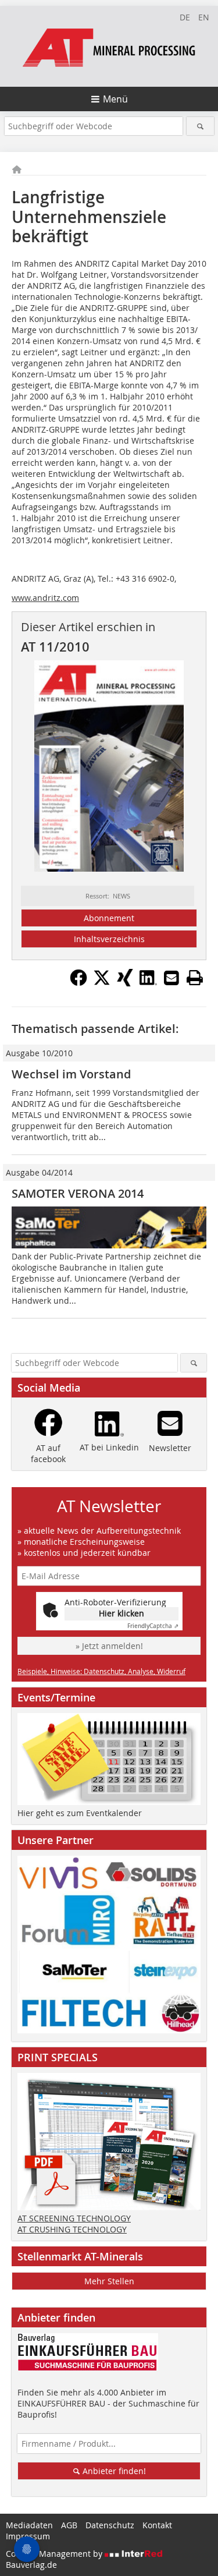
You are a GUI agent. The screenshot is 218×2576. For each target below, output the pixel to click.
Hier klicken (121, 1613)
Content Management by (55, 2554)
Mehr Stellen (109, 2281)
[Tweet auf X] (102, 983)
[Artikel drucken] (195, 978)
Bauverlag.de (31, 2565)
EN (204, 17)
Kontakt (157, 2525)
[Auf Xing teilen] (125, 983)
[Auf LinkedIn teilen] (148, 983)
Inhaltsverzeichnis (109, 939)
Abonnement (109, 918)
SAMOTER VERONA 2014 (78, 1193)
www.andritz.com (45, 598)
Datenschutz (110, 2525)
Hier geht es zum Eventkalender (80, 1813)
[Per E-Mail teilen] (171, 978)
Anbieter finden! (113, 2471)
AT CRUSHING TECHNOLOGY (72, 2229)
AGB (69, 2525)
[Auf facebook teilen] (78, 983)
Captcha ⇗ (153, 1626)
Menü (115, 99)
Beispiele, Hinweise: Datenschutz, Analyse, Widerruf (101, 1671)
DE (185, 17)
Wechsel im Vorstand (71, 1074)
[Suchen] (200, 126)
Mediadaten (29, 2525)
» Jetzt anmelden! (109, 1646)
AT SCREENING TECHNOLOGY (74, 2218)
